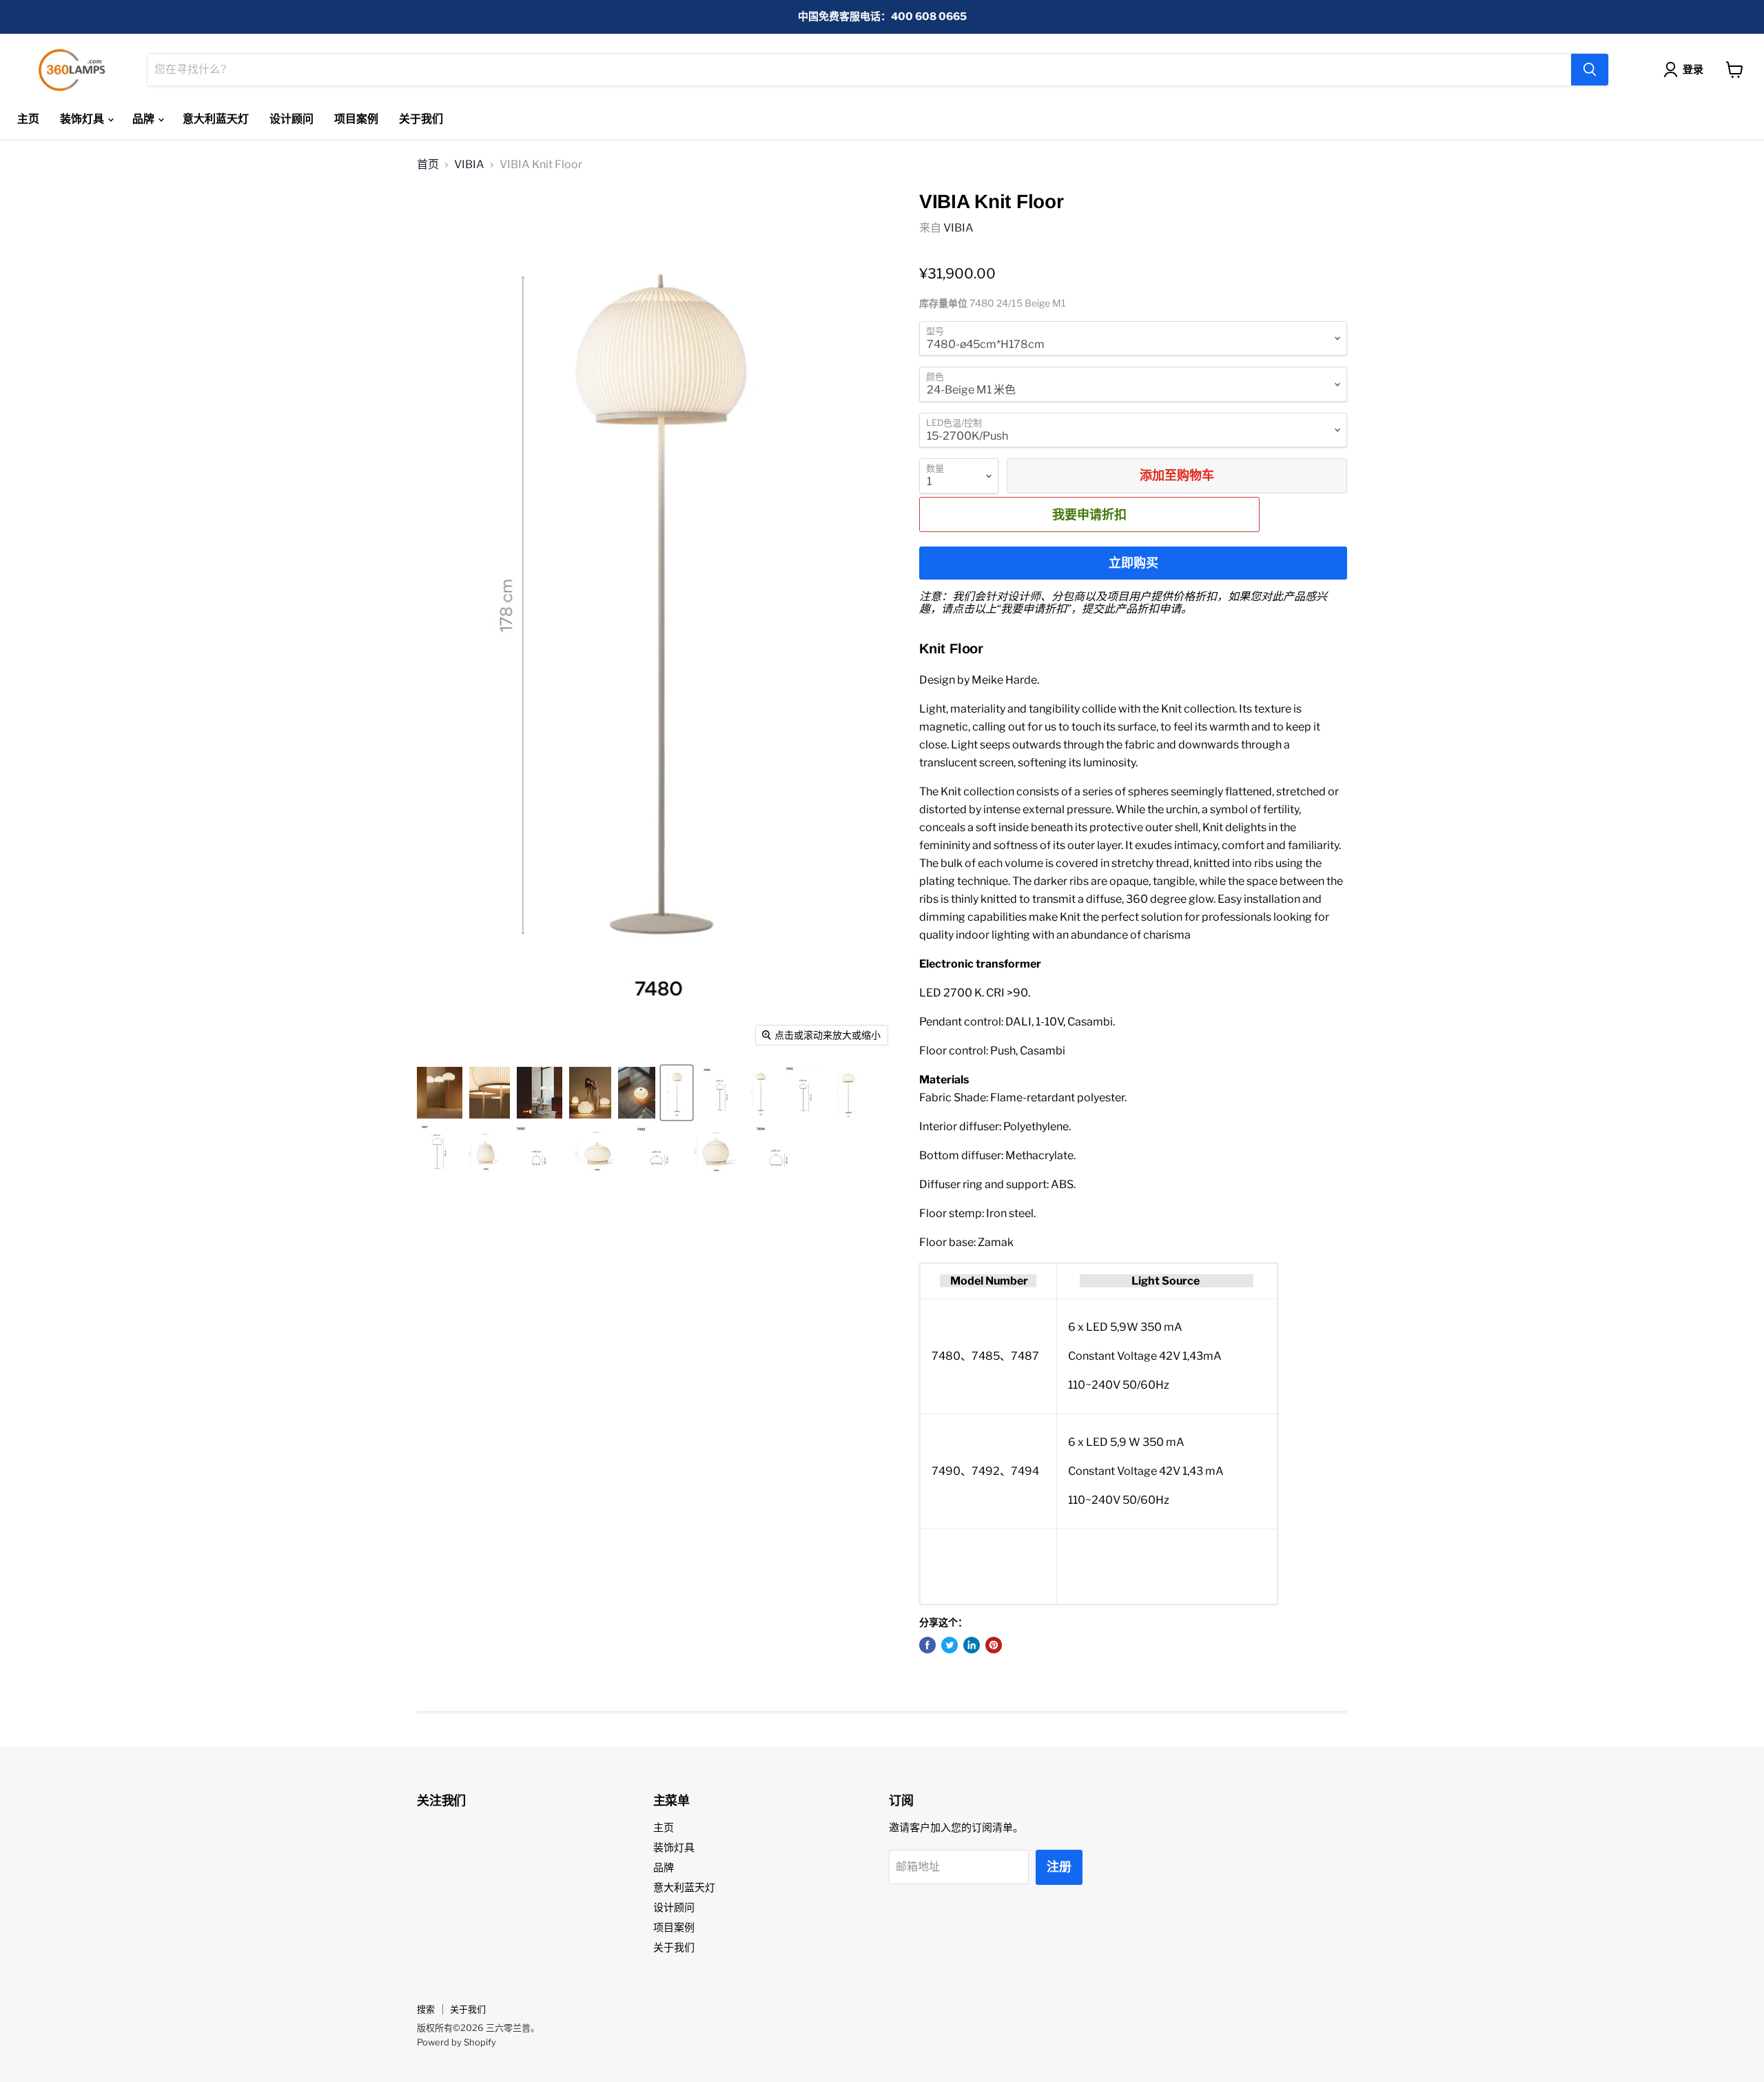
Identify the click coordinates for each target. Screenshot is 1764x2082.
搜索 (426, 2009)
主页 (28, 119)
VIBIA (469, 165)
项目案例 (356, 119)
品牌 (144, 119)
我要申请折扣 (1089, 514)
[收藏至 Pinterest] (994, 1645)
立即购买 (1134, 563)
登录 (1693, 70)
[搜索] (1590, 70)
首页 (428, 165)
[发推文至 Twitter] (950, 1645)
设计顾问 (291, 119)
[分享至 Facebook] (927, 1645)
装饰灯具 (83, 119)
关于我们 (421, 119)
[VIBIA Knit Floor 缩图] (440, 1093)
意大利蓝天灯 (216, 119)
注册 (1059, 1867)
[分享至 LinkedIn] (972, 1645)
